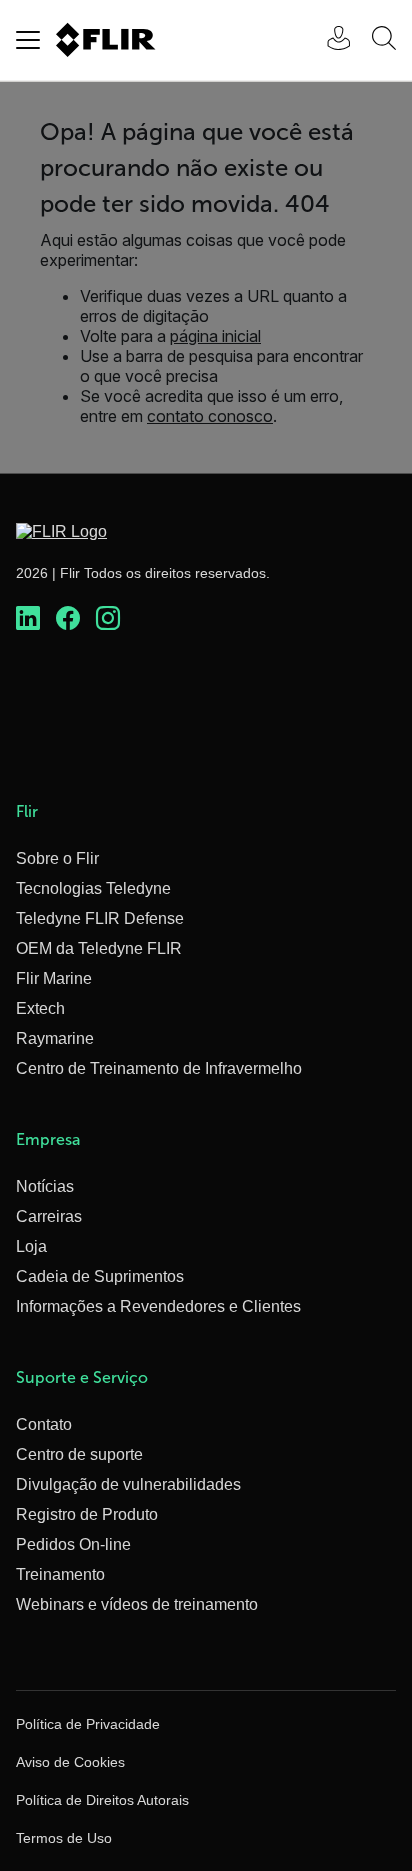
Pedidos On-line (73, 1544)
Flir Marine (54, 978)
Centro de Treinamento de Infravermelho (159, 1068)
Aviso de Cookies (70, 1762)
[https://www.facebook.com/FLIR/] (68, 619)
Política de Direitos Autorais (102, 1800)
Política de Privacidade (88, 1724)
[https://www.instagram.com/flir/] (108, 619)
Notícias (45, 1186)
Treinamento (60, 1574)
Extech (40, 1008)
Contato (44, 1424)
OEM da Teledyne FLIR (99, 948)
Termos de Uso (64, 1838)
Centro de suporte (79, 1454)
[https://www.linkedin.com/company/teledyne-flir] (28, 619)
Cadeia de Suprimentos (100, 1276)
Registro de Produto (87, 1514)
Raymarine (55, 1038)
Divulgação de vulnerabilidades (128, 1484)
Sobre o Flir (57, 858)
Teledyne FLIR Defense (100, 918)
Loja (31, 1246)
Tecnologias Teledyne (93, 888)
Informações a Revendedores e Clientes (158, 1306)
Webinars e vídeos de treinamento (137, 1604)
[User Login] (328, 40)
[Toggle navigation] (28, 40)
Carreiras (49, 1216)
